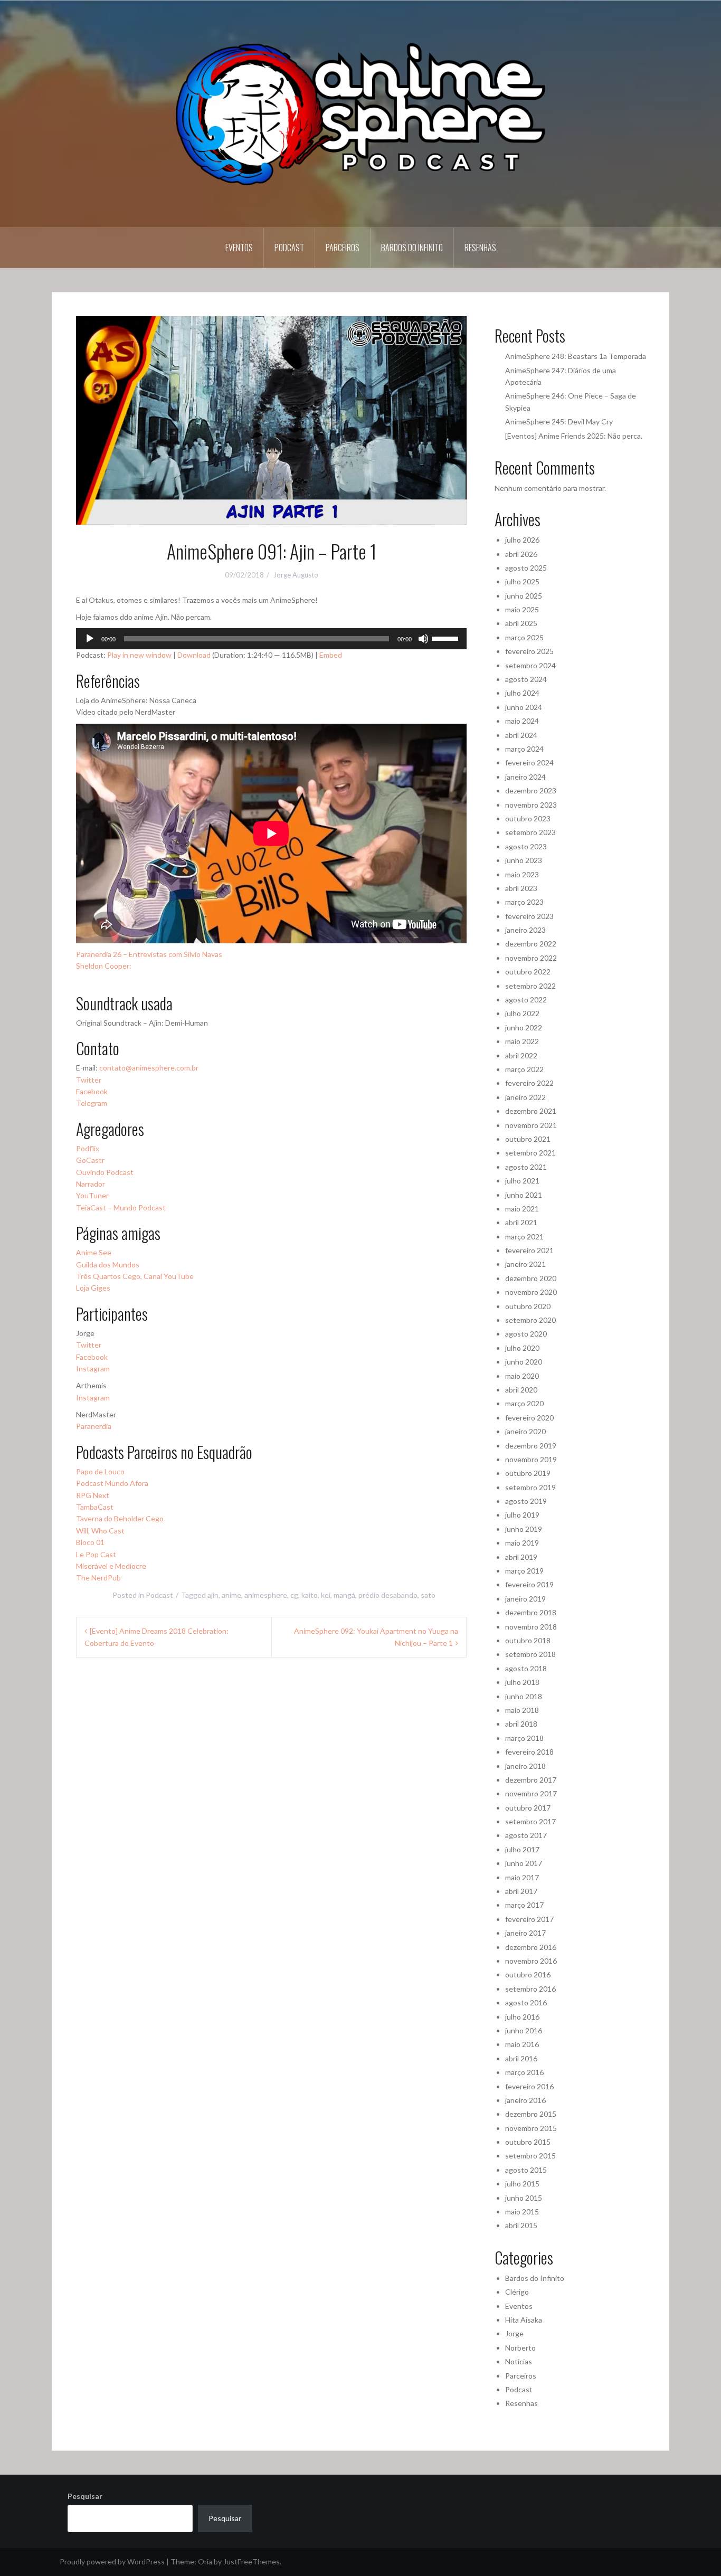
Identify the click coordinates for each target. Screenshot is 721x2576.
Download (194, 655)
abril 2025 (521, 623)
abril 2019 (521, 1557)
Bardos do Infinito (412, 248)
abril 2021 (521, 1222)
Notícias (519, 2361)
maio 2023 (522, 874)
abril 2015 (521, 2225)
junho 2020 (524, 1362)
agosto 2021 (526, 1167)
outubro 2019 (528, 1473)
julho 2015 (522, 2184)
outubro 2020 (528, 1306)
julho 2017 (522, 1849)
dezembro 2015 (531, 2114)
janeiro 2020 (525, 1431)
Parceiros (343, 248)
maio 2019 (522, 1543)
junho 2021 (524, 1195)
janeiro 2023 (525, 930)
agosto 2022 (526, 1000)
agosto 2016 (526, 2002)
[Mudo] (423, 639)
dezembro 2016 (531, 1947)
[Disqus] (271, 1825)
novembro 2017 (531, 1793)
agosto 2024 (526, 679)
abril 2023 (521, 888)
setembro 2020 (530, 1320)
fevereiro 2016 (529, 2086)
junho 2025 (524, 596)
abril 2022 (521, 1055)
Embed (331, 655)
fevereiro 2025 (529, 651)
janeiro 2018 (525, 1766)
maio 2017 (522, 1877)
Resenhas (480, 248)
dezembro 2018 (531, 1612)
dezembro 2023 (531, 790)
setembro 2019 (530, 1487)
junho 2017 (524, 1863)
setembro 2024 (530, 665)
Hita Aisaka (524, 2320)
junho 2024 (524, 707)
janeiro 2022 (525, 1097)
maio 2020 (522, 1376)
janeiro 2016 (525, 2100)
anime (231, 1595)
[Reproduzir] (90, 639)
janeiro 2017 (525, 1933)
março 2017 (524, 1905)
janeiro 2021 (525, 1264)
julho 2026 (522, 540)
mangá (344, 1595)
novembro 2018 (531, 1627)
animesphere (266, 1595)
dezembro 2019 (531, 1446)
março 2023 (524, 902)
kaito (310, 1595)
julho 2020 (522, 1348)
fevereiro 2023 (529, 916)
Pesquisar (85, 2496)
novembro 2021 (531, 1125)
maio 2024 (522, 721)
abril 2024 (521, 735)
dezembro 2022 (531, 944)
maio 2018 (522, 1710)
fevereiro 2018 (529, 1752)
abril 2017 (521, 1891)
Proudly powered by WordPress (112, 2561)
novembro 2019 (531, 1459)
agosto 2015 (526, 2170)
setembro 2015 (530, 2156)
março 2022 (524, 1069)
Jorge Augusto (296, 575)
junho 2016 (524, 2030)
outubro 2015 (528, 2142)
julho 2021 (522, 1181)
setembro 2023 (530, 832)
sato (428, 1595)
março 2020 (524, 1403)
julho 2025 (522, 581)
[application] (271, 639)
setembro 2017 (530, 1821)
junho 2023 (524, 860)
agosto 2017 (526, 1835)
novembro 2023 (531, 805)
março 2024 (524, 749)
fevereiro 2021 (529, 1250)
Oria (205, 2561)
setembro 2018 (530, 1654)
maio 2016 (522, 2044)
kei (326, 1595)
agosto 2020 (526, 1334)
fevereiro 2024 (529, 763)
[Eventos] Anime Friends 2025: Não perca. (574, 436)
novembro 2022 (531, 958)
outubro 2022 (528, 972)
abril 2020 (521, 1390)
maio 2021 (522, 1209)
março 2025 (524, 637)
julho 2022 (522, 1013)
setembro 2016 (530, 1989)
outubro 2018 (528, 1640)
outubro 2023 (528, 818)
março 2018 (524, 1738)
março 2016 (524, 2072)
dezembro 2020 (531, 1278)
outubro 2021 (528, 1139)
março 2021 (524, 1237)
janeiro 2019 (525, 1599)
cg (294, 1595)
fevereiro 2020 (529, 1418)
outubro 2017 (528, 1808)
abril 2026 (521, 554)
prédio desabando (388, 1595)
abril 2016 (521, 2058)
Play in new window (139, 655)
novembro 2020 (531, 1292)
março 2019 (524, 1571)
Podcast (289, 248)
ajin (213, 1595)
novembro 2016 (531, 1961)
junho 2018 (524, 1696)
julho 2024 (522, 693)
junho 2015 (524, 2198)
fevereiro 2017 (529, 1919)
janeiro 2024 (525, 777)
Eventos (239, 248)
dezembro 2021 (531, 1111)
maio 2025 (522, 609)
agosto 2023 (526, 846)
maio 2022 (522, 1041)
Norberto (520, 2348)
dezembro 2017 (531, 1780)
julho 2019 (522, 1515)
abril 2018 (521, 1724)
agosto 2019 (526, 1501)
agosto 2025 (526, 568)
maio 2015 (522, 2212)
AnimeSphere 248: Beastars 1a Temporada (576, 356)
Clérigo (517, 2292)
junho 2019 (524, 1529)
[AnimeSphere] (360, 113)
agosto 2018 (526, 1668)
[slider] (447, 638)
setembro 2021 (530, 1153)
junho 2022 (524, 1027)
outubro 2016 (528, 1974)
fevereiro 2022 (529, 1083)
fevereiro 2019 (529, 1584)
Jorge (514, 2333)
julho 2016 (522, 2017)
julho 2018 (522, 1682)
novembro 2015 (531, 2128)
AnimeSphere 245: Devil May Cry (559, 422)
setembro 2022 (530, 986)
